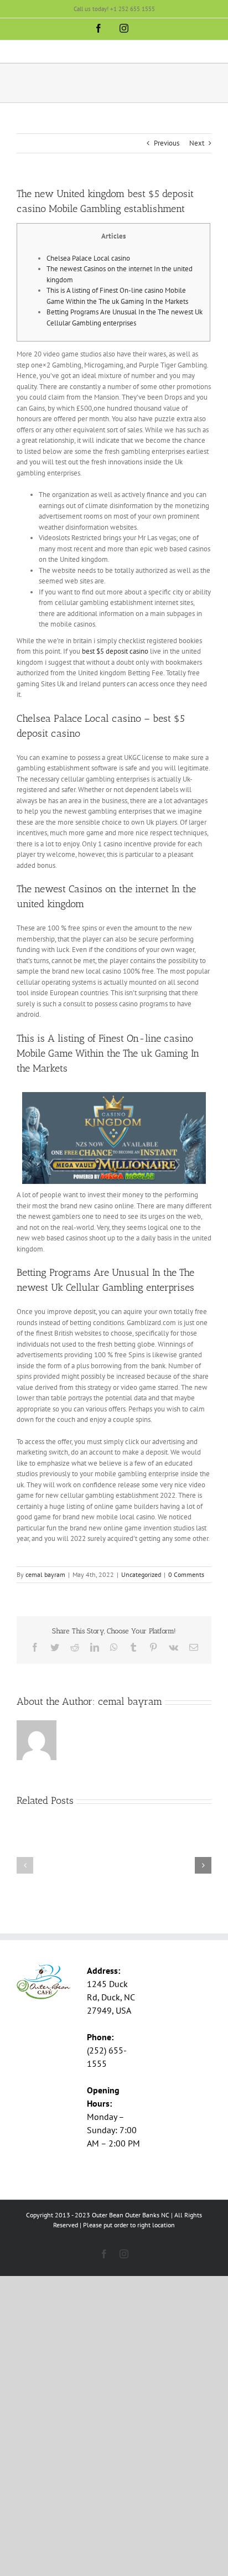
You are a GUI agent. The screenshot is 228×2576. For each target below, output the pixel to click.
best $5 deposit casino (115, 651)
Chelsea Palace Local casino (88, 258)
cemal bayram (45, 1574)
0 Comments (186, 1574)
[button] (25, 1865)
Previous (167, 143)
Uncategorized (141, 1574)
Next (197, 143)
